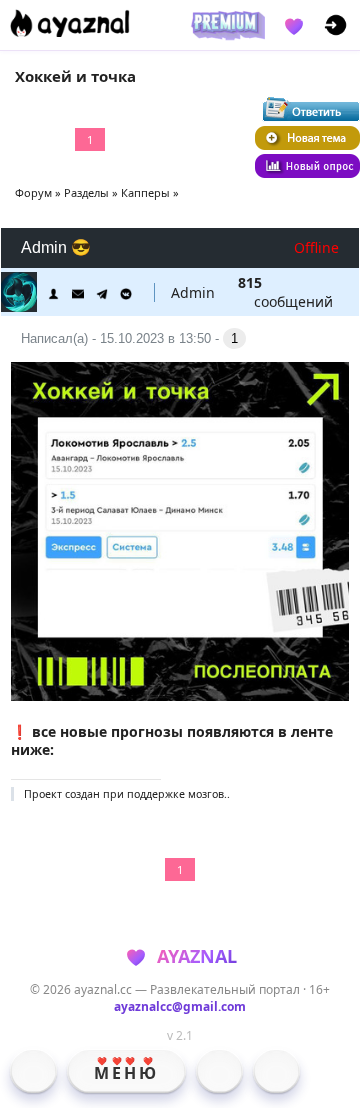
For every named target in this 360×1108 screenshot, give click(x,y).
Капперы (145, 192)
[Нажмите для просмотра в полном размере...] (180, 695)
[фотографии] (219, 1071)
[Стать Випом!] (225, 25)
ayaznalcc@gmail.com (180, 1006)
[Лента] (276, 1071)
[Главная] (33, 1071)
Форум (33, 192)
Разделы (86, 192)
